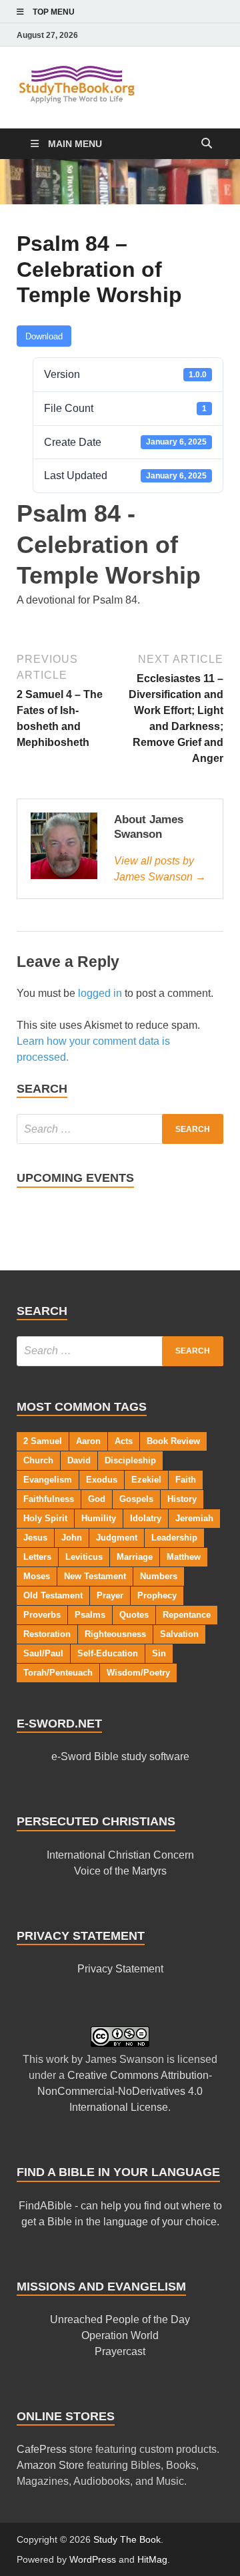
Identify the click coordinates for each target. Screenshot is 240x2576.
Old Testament (53, 1595)
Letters (37, 1557)
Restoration (47, 1634)
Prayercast (120, 2351)
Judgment (117, 1538)
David (79, 1460)
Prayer (110, 1595)
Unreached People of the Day (120, 2319)
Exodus (102, 1480)
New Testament (95, 1576)
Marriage (135, 1557)
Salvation (179, 1634)
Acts (124, 1441)
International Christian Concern (120, 1855)
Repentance (187, 1615)
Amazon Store (50, 2465)
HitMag (152, 2559)
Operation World (120, 2335)
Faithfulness (49, 1499)
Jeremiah (194, 1518)
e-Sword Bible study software (120, 1756)
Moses (37, 1576)
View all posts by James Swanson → (160, 869)
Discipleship (130, 1460)
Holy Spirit (45, 1518)
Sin (159, 1653)
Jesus (35, 1538)
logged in (100, 993)
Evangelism (48, 1480)
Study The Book (127, 2539)
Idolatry (146, 1518)
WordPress (93, 2559)
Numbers (159, 1576)
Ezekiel (146, 1480)
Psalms (90, 1615)
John (72, 1538)
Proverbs (42, 1615)
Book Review (173, 1441)
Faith (186, 1480)
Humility (99, 1518)
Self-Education (108, 1653)
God (97, 1499)
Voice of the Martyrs (120, 1871)
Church (38, 1460)
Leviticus (84, 1557)
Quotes (134, 1615)
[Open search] (207, 144)
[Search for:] (120, 1129)
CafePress (42, 2449)
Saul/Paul (43, 1653)
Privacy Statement (120, 1969)
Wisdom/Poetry (138, 1673)
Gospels (136, 1499)
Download (44, 336)
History (182, 1499)
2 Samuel (43, 1441)
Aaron (88, 1441)
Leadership (174, 1538)
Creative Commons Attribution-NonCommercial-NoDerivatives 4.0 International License (125, 2091)
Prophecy (157, 1595)
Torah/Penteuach (58, 1673)
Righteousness (115, 1634)
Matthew (184, 1557)
